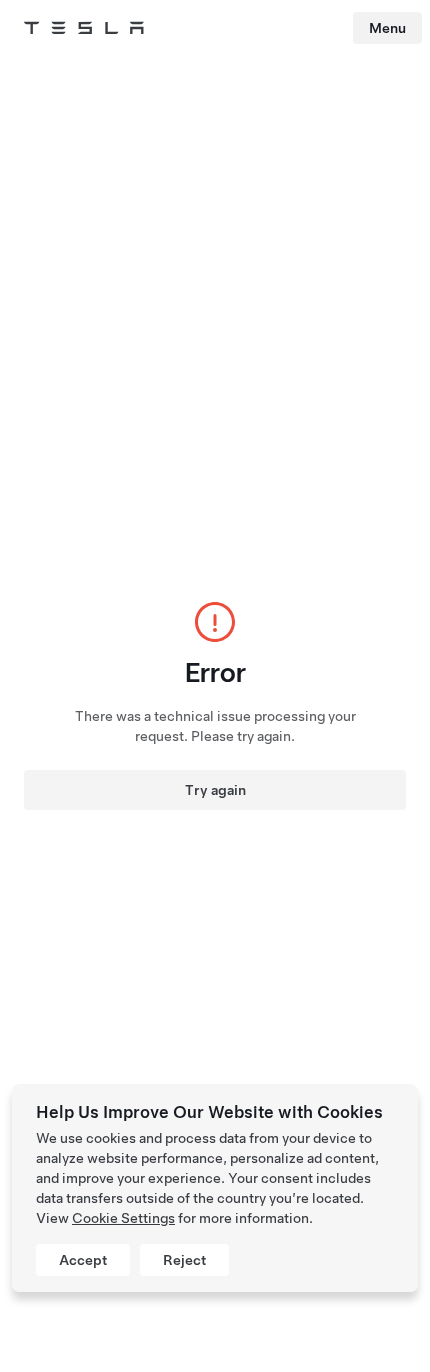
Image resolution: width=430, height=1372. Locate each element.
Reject (184, 1260)
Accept (83, 1260)
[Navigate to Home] (84, 28)
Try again (215, 790)
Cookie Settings (123, 1218)
